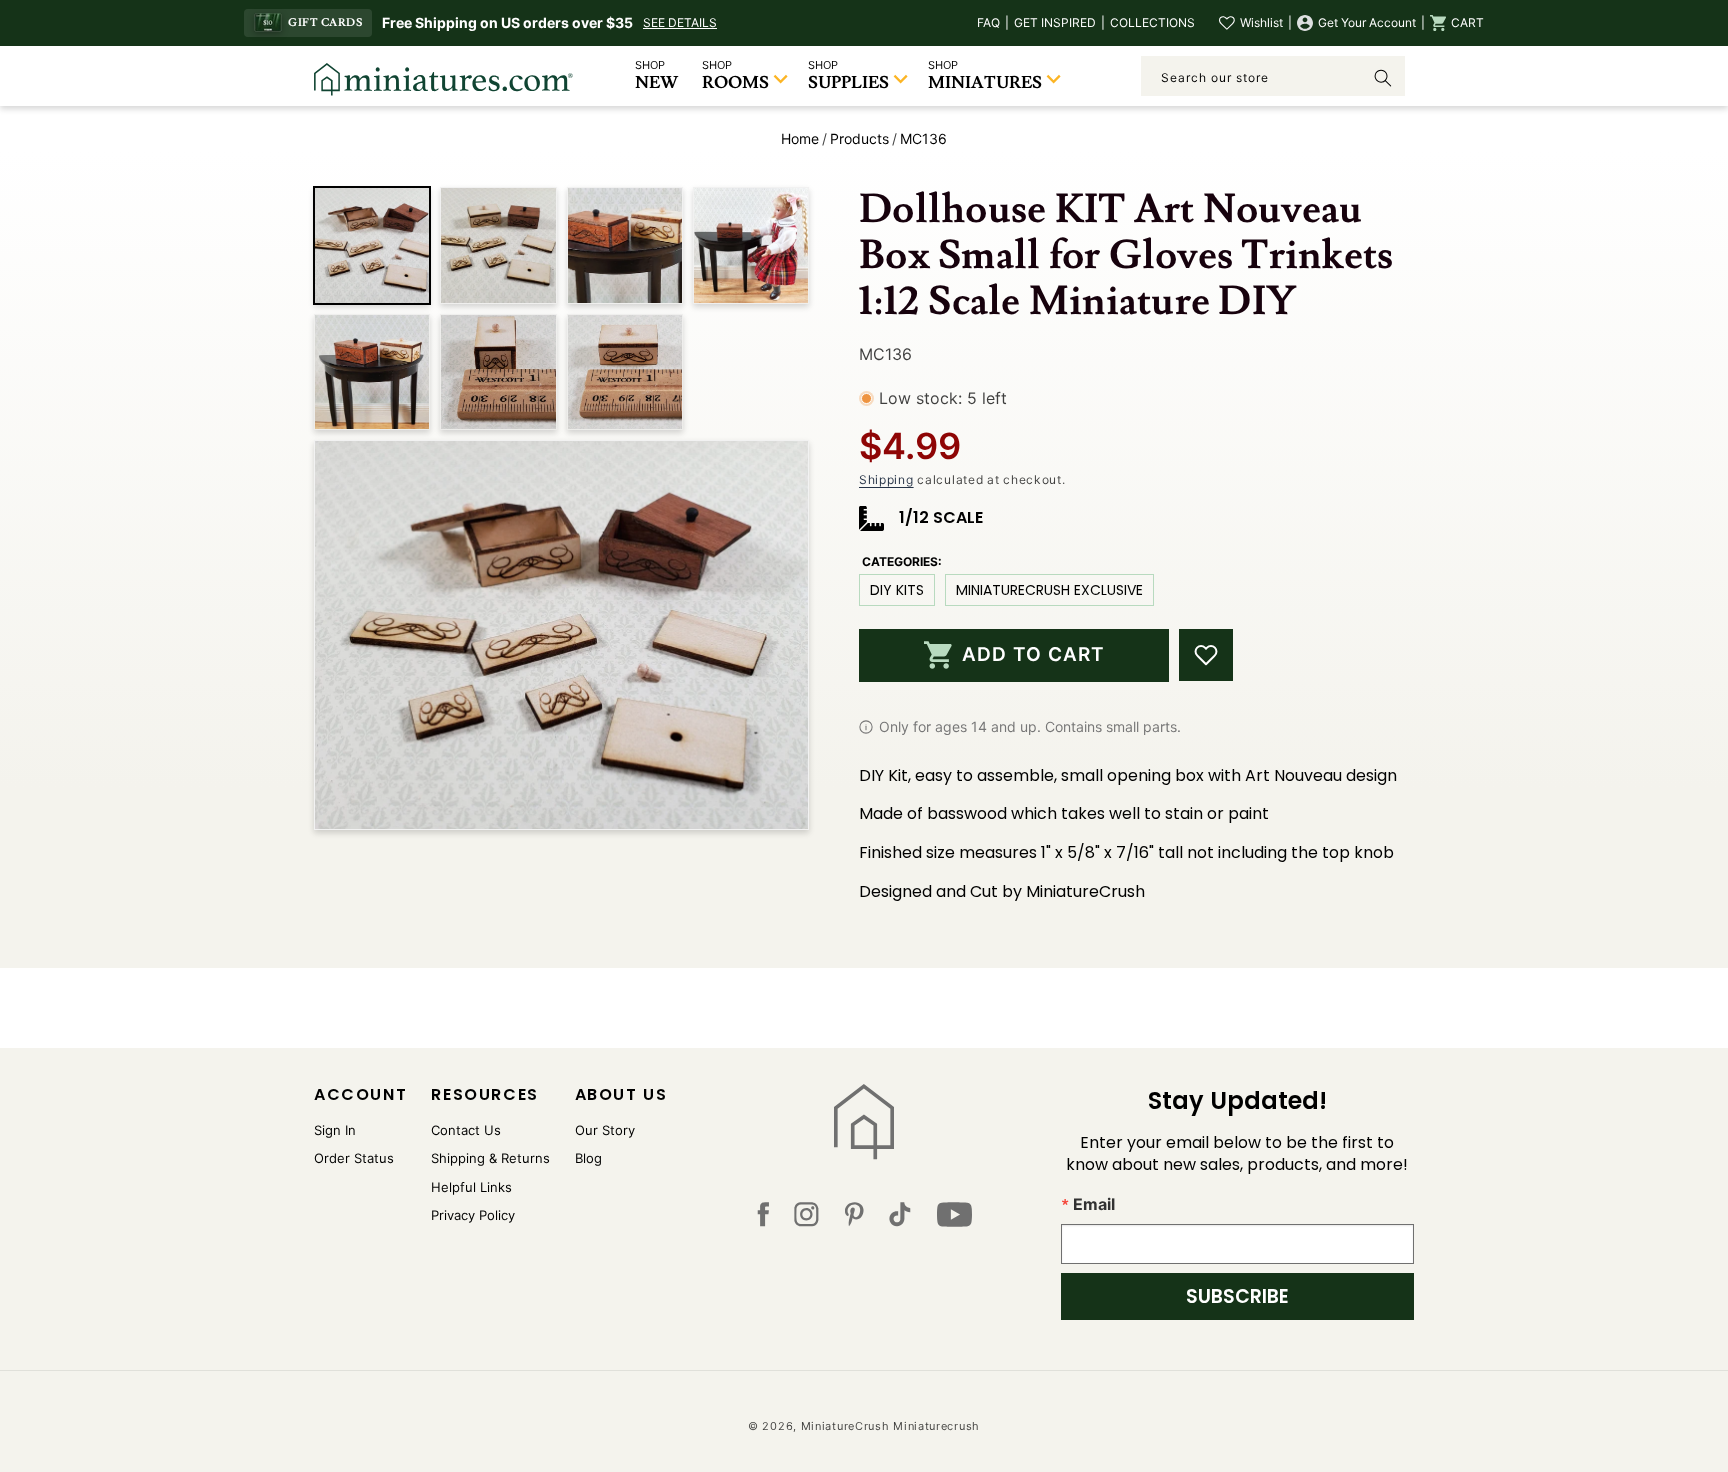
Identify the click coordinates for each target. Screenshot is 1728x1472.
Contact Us (466, 1130)
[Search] (1383, 78)
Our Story (605, 1130)
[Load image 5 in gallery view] (372, 372)
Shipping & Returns (490, 1158)
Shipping (886, 479)
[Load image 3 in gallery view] (625, 245)
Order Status (354, 1158)
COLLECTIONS (1152, 22)
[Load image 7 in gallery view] (625, 372)
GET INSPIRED (1055, 22)
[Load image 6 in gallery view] (498, 372)
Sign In (335, 1130)
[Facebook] (763, 1219)
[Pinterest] (854, 1219)
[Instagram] (806, 1219)
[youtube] (954, 1219)
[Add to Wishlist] (1206, 655)
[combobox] (1273, 76)
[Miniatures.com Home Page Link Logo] (864, 1122)
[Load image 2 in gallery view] (498, 245)
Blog (588, 1158)
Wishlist (1261, 22)
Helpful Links (471, 1187)
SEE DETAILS (680, 22)
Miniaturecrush (936, 1426)
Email (1094, 1204)
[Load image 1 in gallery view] (372, 245)
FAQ (988, 22)
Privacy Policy (473, 1215)
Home (800, 138)
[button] (1457, 23)
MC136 (923, 138)
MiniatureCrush (845, 1426)
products (859, 138)
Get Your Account (1367, 22)
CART (1467, 22)
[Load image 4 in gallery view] (751, 245)
